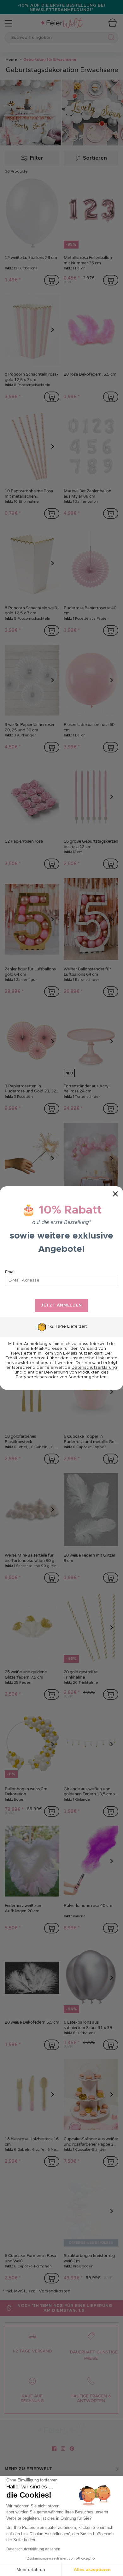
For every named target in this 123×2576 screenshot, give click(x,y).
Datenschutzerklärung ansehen (33, 2549)
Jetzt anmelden (61, 1305)
